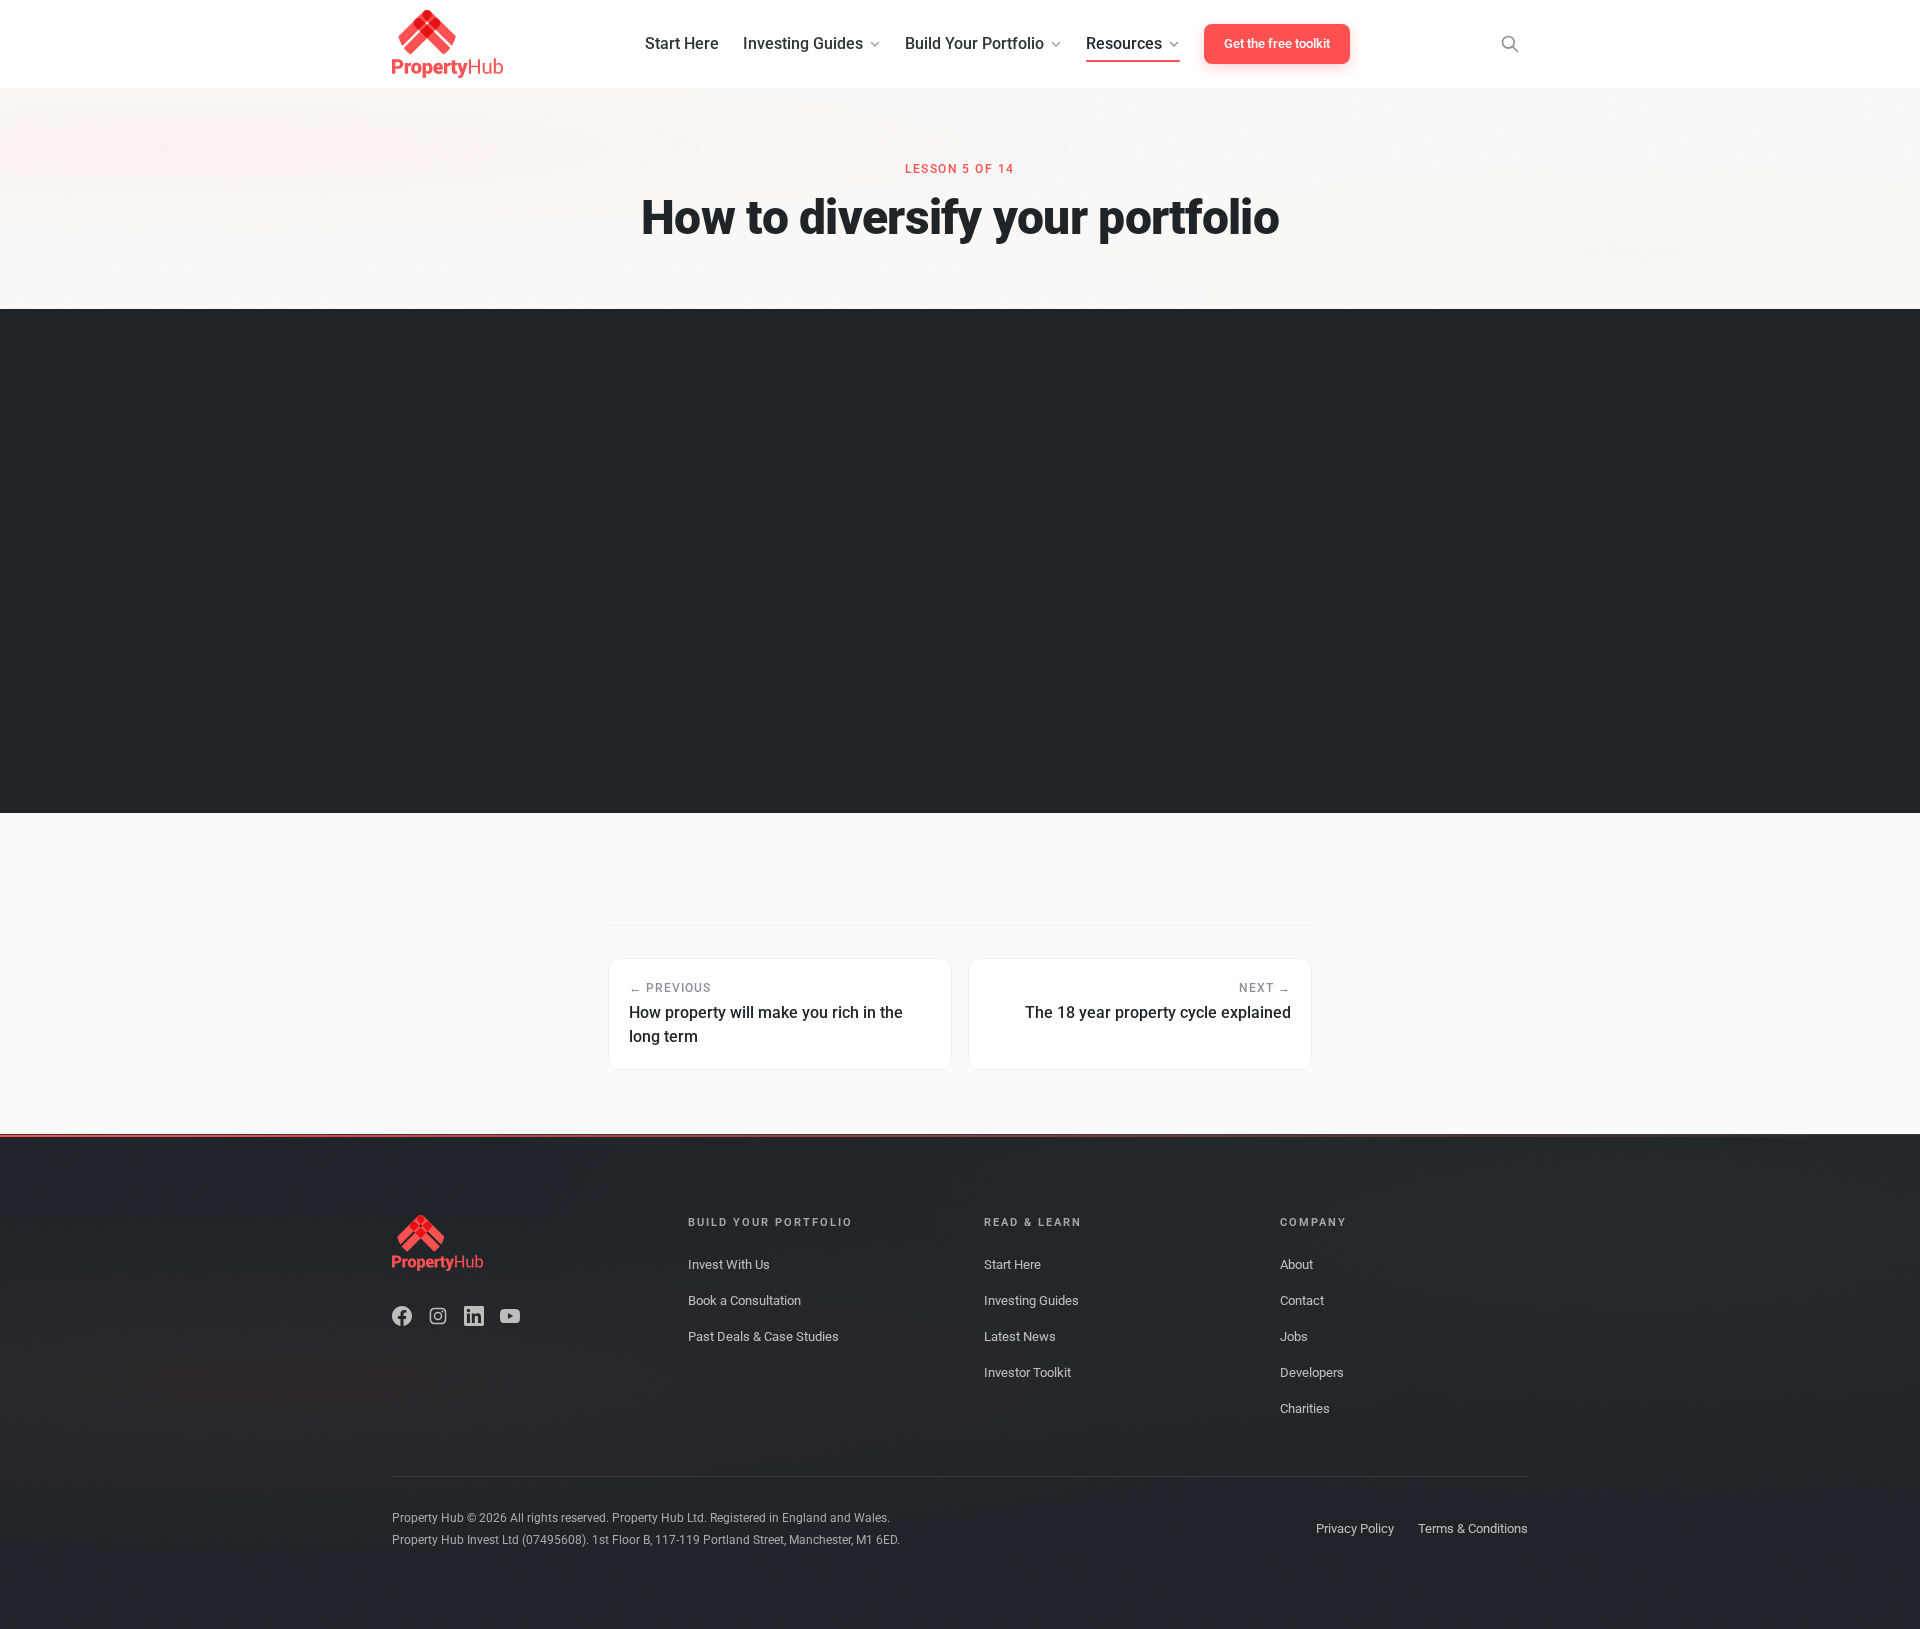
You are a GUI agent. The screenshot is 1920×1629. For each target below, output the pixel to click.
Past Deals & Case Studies (763, 1336)
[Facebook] (402, 1316)
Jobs (1294, 1336)
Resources (1124, 43)
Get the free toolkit (1277, 43)
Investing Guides (803, 43)
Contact (1302, 1300)
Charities (1305, 1408)
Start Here (682, 43)
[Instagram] (438, 1316)
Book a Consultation (744, 1300)
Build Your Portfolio (974, 43)
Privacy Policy (1355, 1528)
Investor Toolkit (1027, 1372)
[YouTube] (510, 1316)
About (1296, 1264)
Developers (1312, 1372)
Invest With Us (729, 1264)
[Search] (1510, 44)
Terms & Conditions (1473, 1528)
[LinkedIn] (474, 1316)
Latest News (1020, 1336)
